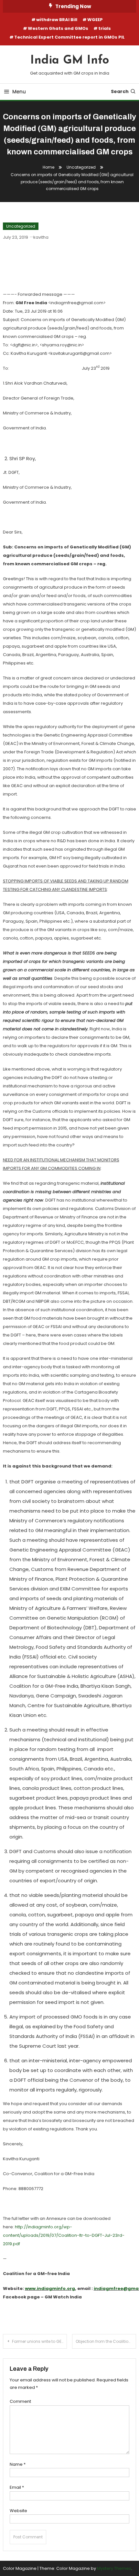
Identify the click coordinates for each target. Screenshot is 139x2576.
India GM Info (70, 61)
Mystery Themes (114, 2568)
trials (105, 28)
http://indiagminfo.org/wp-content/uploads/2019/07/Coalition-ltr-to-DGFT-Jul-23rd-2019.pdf (64, 2235)
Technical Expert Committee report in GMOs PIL (69, 37)
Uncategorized (21, 226)
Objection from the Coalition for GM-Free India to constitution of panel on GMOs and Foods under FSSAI (106, 2341)
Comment (20, 2401)
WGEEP (95, 20)
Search (120, 91)
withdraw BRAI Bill (57, 20)
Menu (19, 92)
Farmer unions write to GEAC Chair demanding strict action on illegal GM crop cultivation (39, 2341)
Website (18, 2511)
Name (18, 2464)
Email (17, 2487)
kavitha (41, 237)
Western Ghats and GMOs (58, 28)
